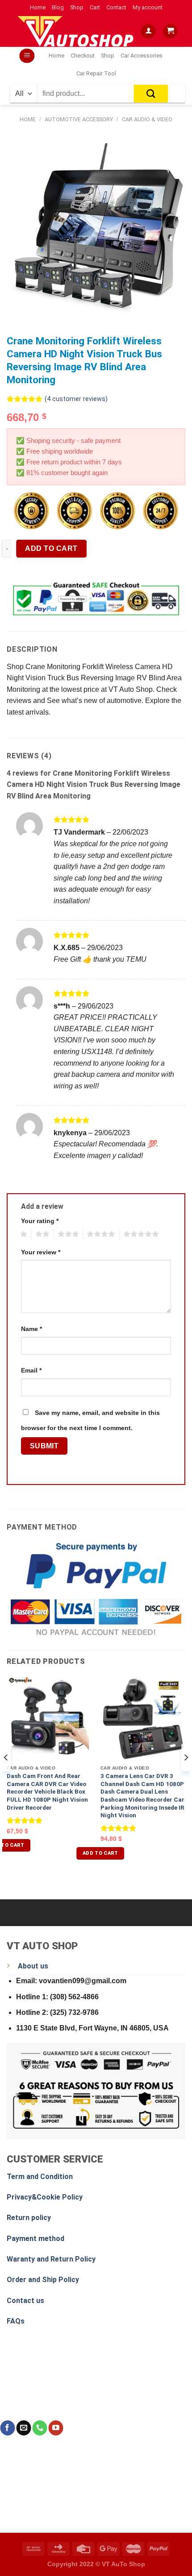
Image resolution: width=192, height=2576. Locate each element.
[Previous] (6, 1776)
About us (33, 1966)
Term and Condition (40, 2177)
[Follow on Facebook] (7, 2428)
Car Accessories (142, 56)
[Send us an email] (23, 2428)
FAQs (16, 2321)
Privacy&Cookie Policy (45, 2197)
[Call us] (40, 2428)
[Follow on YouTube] (56, 2428)
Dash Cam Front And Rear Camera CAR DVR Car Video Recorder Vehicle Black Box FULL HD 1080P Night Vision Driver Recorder (47, 1792)
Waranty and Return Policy (51, 2259)
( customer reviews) (76, 399)
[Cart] (170, 31)
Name (31, 1329)
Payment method (35, 2239)
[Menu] (27, 56)
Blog (58, 7)
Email (31, 1370)
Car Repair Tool (96, 73)
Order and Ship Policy (43, 2280)
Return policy (29, 2218)
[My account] (148, 31)
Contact (116, 7)
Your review (41, 1252)
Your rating (40, 1221)
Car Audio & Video (147, 119)
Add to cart (51, 548)
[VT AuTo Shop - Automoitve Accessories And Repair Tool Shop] (78, 31)
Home (38, 7)
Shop (77, 7)
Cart (95, 7)
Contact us (25, 2301)
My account (148, 7)
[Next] (186, 1776)
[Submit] (151, 94)
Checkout (83, 56)
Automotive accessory (79, 119)
